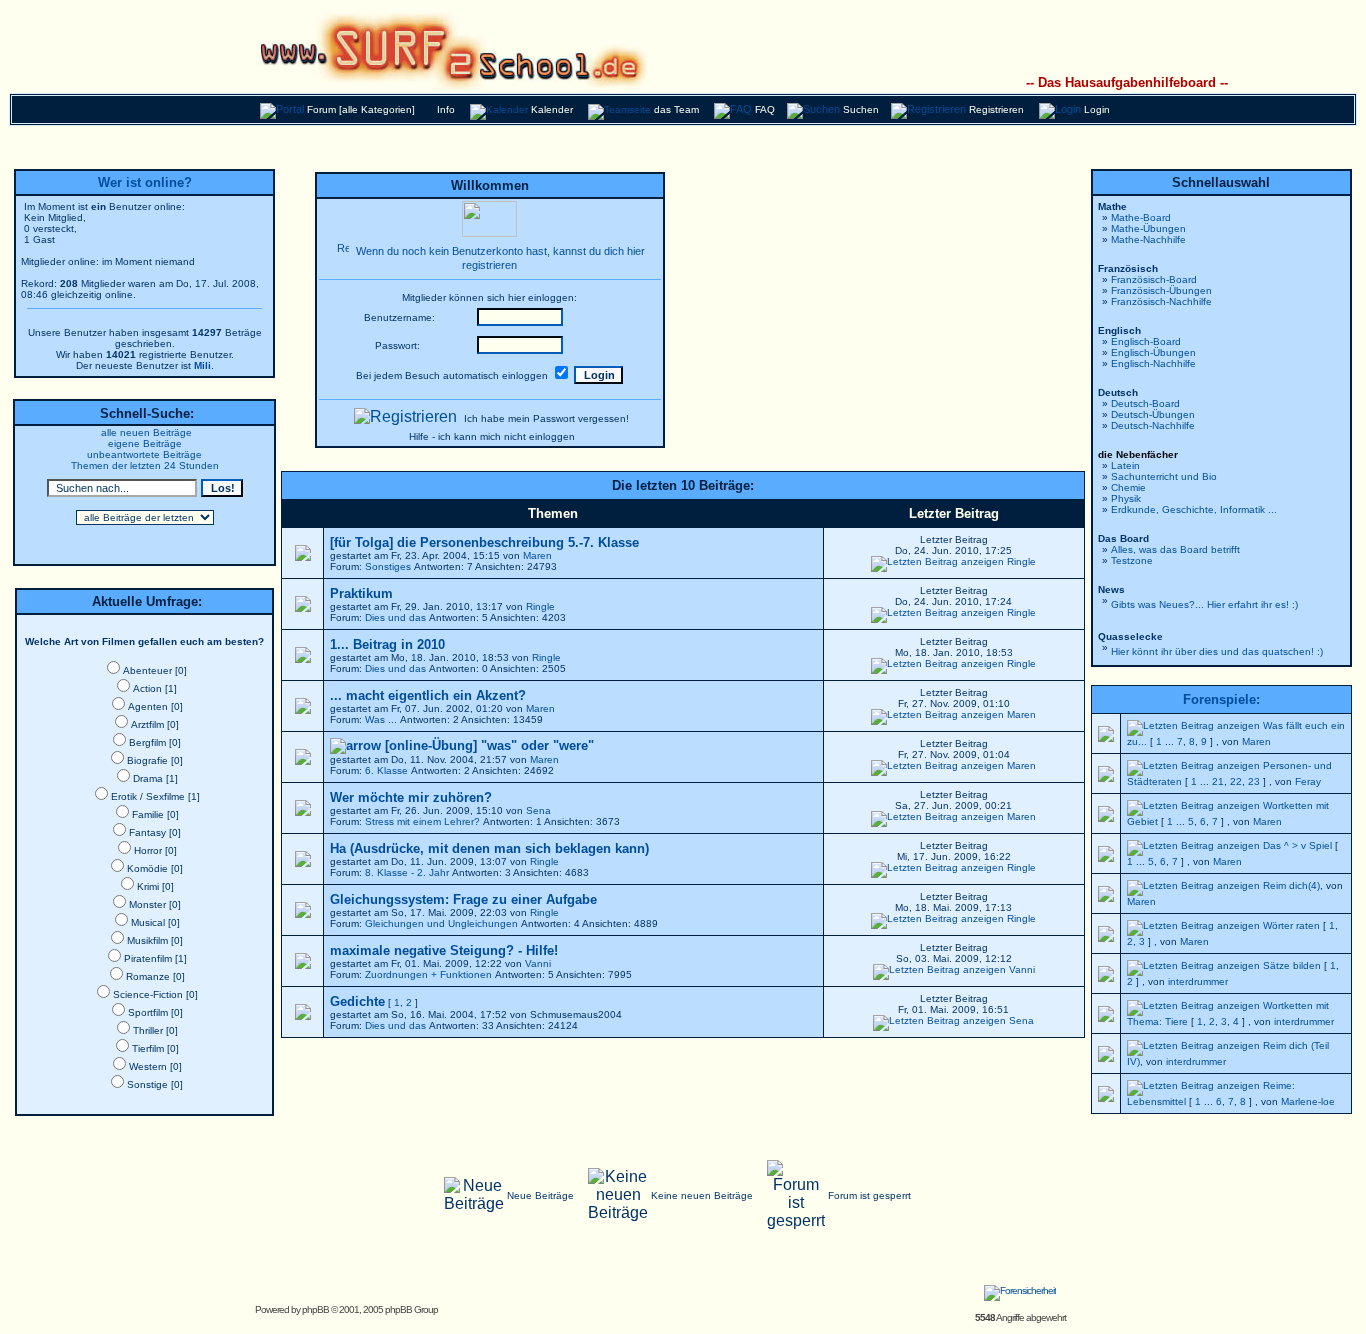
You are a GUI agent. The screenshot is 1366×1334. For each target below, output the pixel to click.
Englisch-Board (1146, 341)
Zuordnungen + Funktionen (428, 974)
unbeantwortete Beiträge (144, 454)
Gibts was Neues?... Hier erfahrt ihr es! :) (1204, 604)
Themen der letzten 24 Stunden (145, 465)
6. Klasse (386, 770)
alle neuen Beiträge (146, 432)
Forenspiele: (1221, 699)
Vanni (538, 963)
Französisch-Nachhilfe (1161, 301)
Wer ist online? (145, 182)
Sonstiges (388, 566)
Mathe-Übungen (1148, 228)
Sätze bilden (1292, 965)
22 (1236, 781)
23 (1254, 781)
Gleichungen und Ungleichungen (441, 923)
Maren (537, 555)
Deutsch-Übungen (1153, 414)
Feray (1308, 781)
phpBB (315, 1309)
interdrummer (1198, 981)
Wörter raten (1291, 925)
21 (1218, 781)
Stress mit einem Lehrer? (422, 821)
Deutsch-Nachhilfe (1153, 425)
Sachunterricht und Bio (1164, 476)
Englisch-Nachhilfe (1153, 363)
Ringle (1021, 561)
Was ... (381, 719)
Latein (1125, 465)
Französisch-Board (1154, 279)
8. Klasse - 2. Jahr (407, 872)
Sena (538, 810)
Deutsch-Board (1145, 403)
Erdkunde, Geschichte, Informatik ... (1194, 509)
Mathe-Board (1141, 217)
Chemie (1128, 487)
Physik (1126, 498)
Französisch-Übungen (1161, 290)
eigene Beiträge (145, 443)
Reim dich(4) (1291, 885)
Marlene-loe (1308, 1101)
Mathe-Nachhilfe (1148, 239)
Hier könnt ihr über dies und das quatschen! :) (1217, 651)
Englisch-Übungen (1153, 352)
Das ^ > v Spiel (1297, 845)
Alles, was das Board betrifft (1175, 549)
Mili (202, 365)
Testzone (1132, 560)
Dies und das (395, 617)
